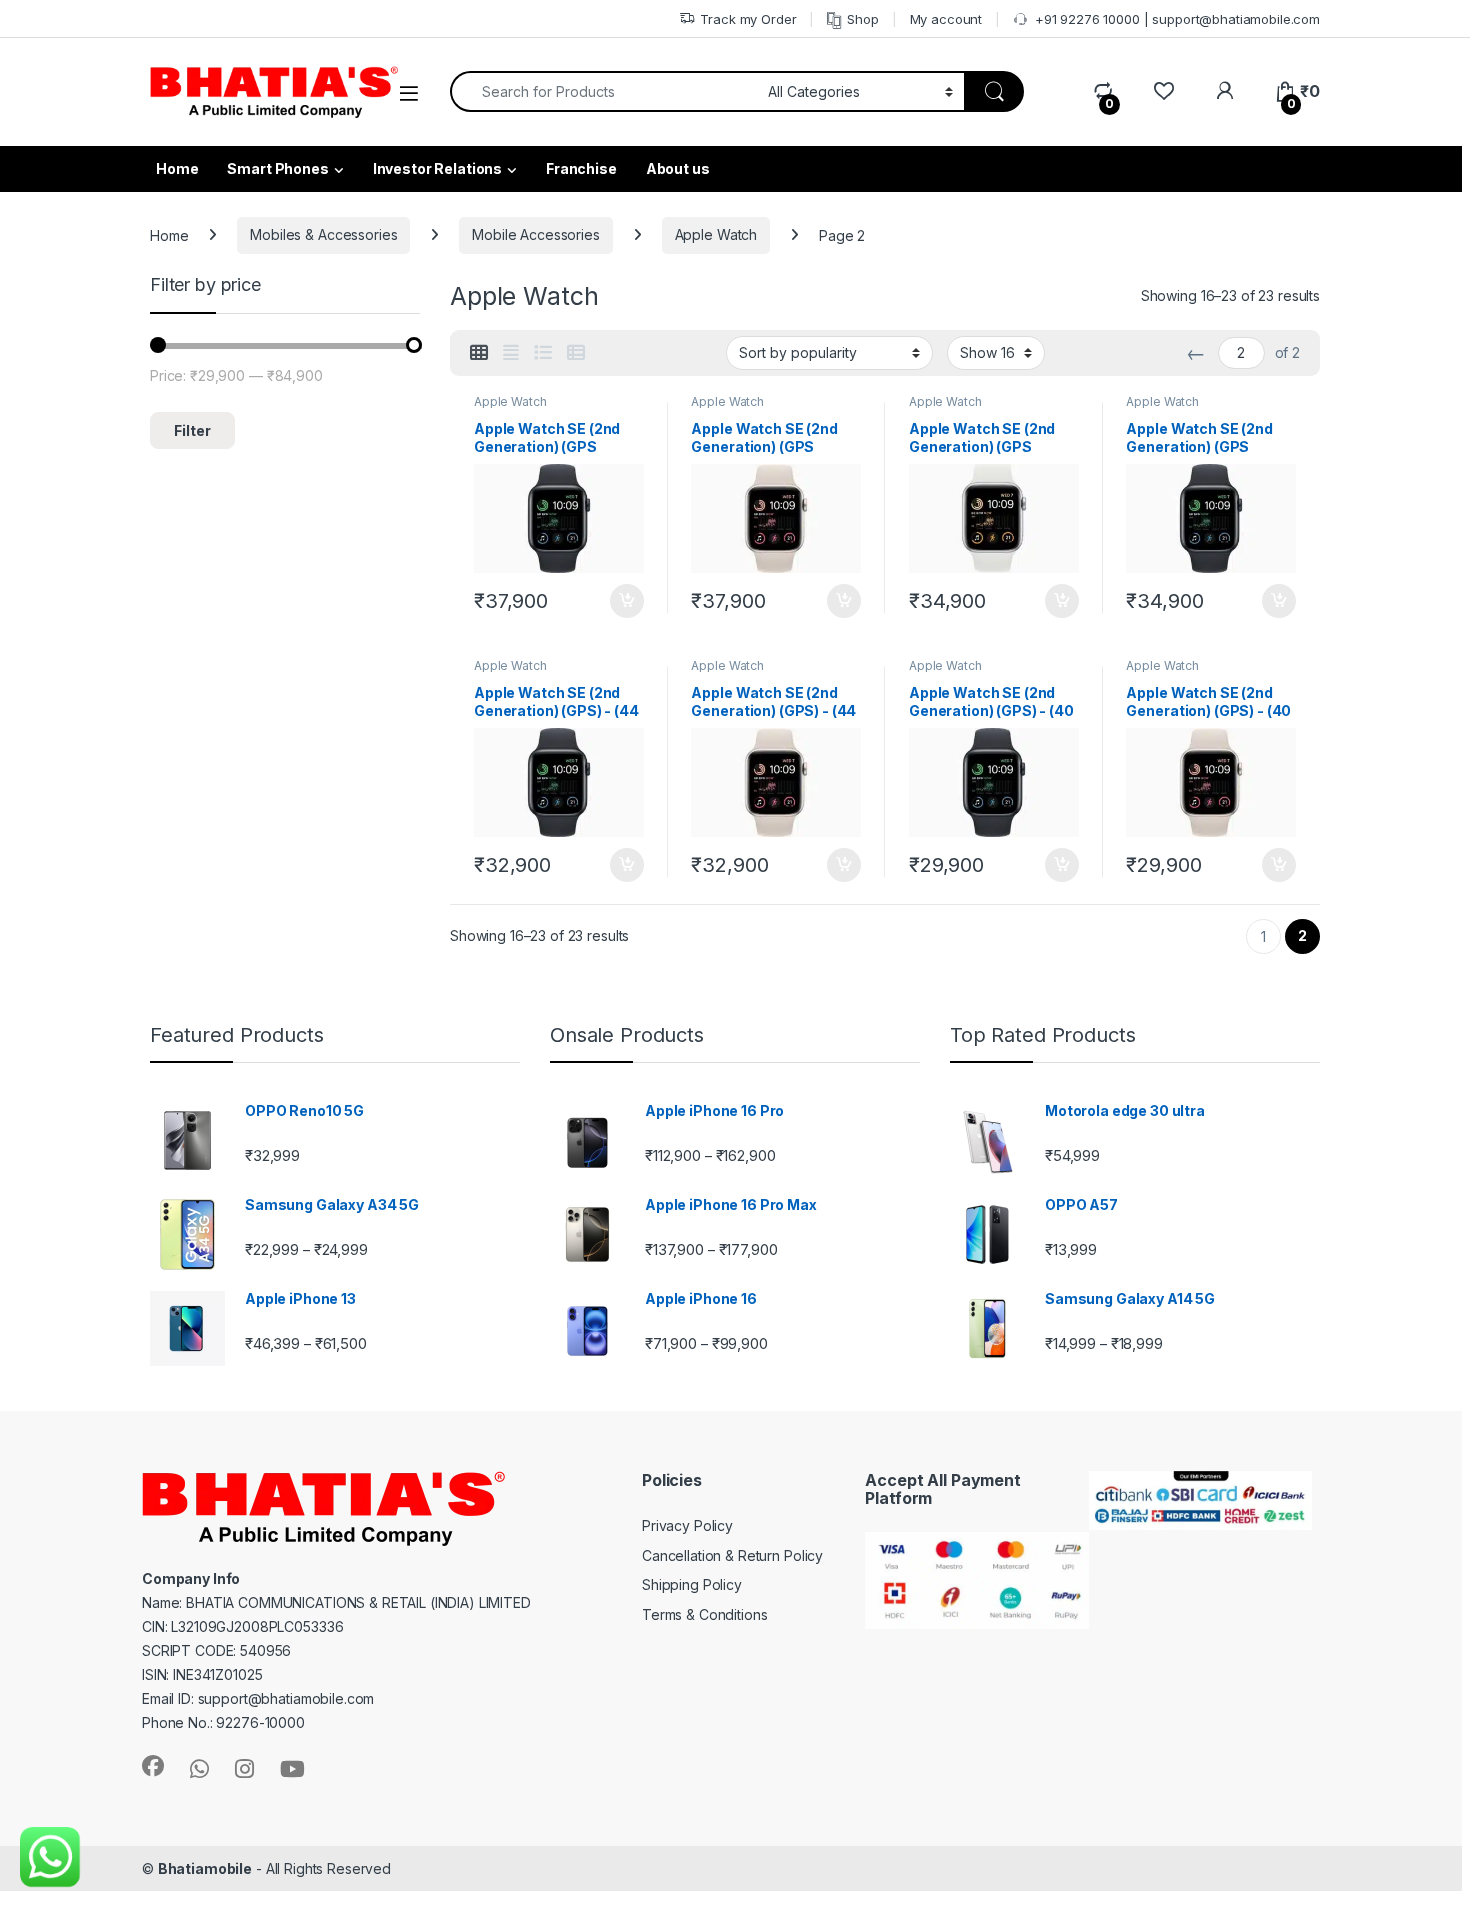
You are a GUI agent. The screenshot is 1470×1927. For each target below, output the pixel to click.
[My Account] (1224, 91)
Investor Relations (437, 168)
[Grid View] (479, 353)
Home (169, 234)
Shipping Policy (692, 1584)
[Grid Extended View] (511, 353)
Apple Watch (716, 234)
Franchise (581, 168)
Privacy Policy (687, 1525)
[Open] (409, 93)
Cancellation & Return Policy (732, 1555)
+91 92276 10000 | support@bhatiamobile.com (1177, 19)
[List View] (543, 353)
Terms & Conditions (704, 1614)
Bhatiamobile (205, 1868)
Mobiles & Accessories (323, 234)
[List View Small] (576, 353)
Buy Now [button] (627, 601)
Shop (862, 19)
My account (946, 19)
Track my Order (748, 19)
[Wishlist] (1163, 91)
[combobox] (603, 91)
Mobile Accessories (535, 234)
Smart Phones (277, 168)
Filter (192, 430)
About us (678, 168)
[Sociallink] (153, 1766)
